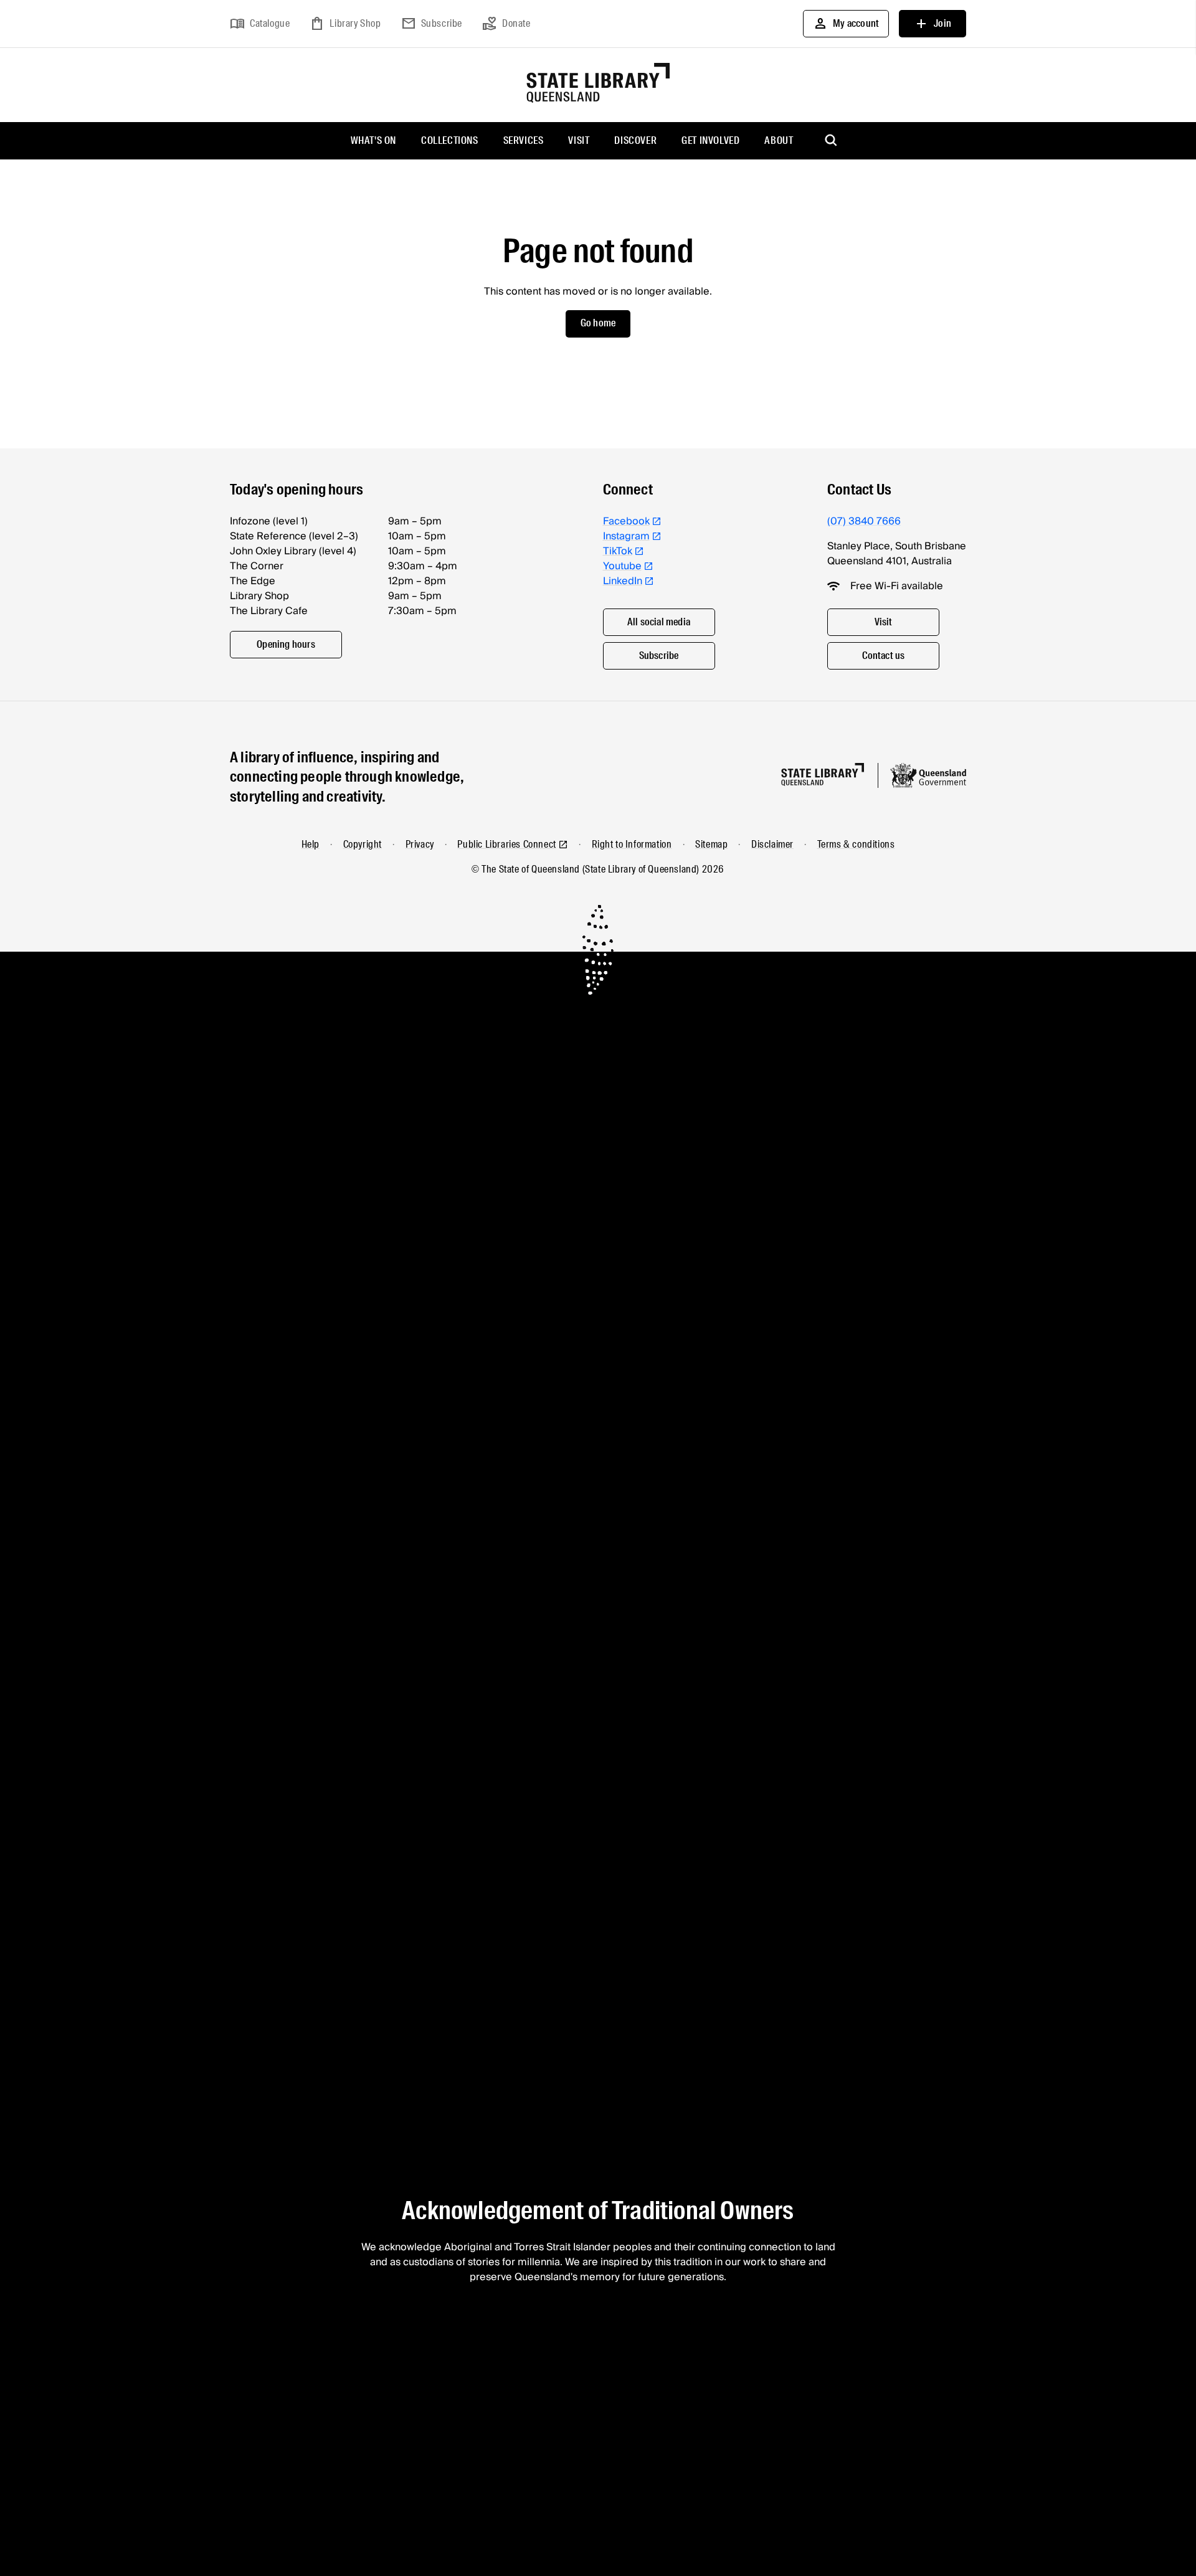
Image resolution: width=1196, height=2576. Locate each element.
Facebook (626, 521)
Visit (579, 140)
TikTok (618, 551)
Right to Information (632, 844)
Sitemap (711, 844)
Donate (506, 24)
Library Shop (345, 24)
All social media (659, 622)
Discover (635, 140)
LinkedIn (623, 581)
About (779, 140)
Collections (450, 140)
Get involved (710, 140)
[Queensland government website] (928, 775)
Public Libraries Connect (506, 844)
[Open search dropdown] (832, 141)
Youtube (622, 566)
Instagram (626, 536)
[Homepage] (823, 774)
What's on (373, 140)
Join (933, 24)
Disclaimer (772, 844)
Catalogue (260, 24)
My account (846, 24)
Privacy (420, 844)
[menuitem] (373, 141)
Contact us (884, 656)
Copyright (363, 844)
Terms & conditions (856, 844)
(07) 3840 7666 (864, 521)
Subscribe (432, 24)
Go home (598, 323)
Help (311, 844)
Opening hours (286, 644)
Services (524, 140)
